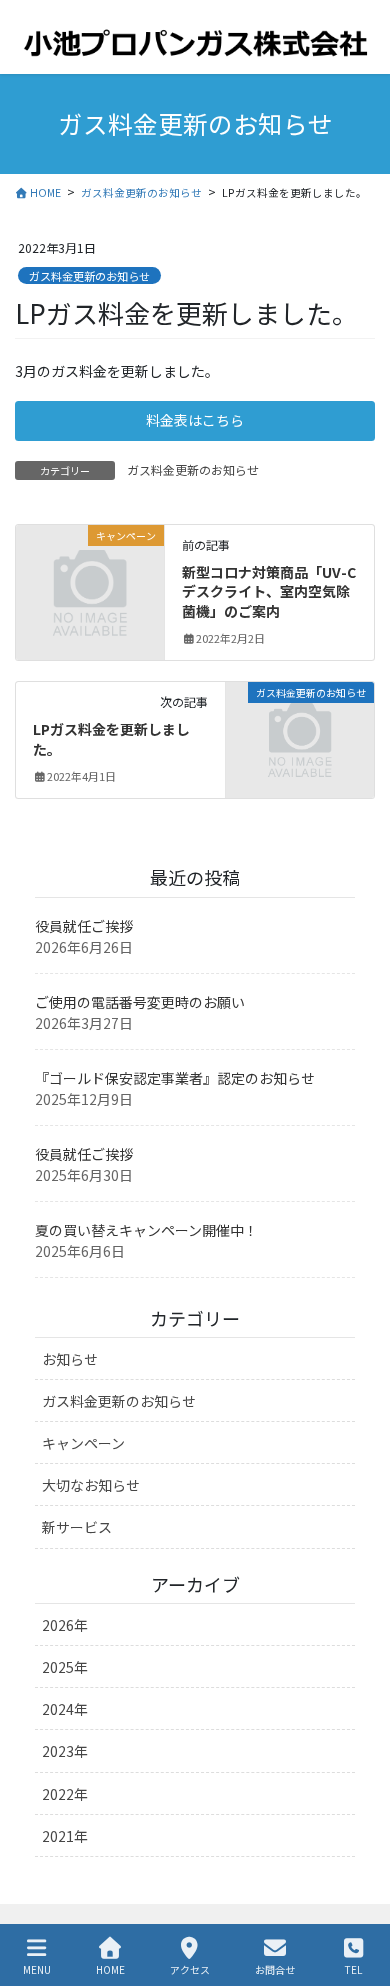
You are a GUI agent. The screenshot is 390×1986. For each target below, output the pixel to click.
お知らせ (70, 1359)
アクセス (190, 1969)
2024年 (65, 1709)
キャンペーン (83, 1443)
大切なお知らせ (91, 1485)
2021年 (65, 1836)
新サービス (77, 1527)
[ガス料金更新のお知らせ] (300, 726)
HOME (110, 1969)
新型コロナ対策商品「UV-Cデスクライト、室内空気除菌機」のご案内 (269, 591)
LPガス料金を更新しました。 (111, 739)
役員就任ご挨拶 (84, 926)
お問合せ (275, 1969)
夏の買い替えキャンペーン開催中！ (146, 1230)
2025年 (65, 1667)
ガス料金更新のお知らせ (89, 276)
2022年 (65, 1794)
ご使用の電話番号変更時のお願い (140, 1002)
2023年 (65, 1751)
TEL (353, 1969)
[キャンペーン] (90, 568)
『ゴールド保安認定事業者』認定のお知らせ (175, 1078)
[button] (195, 421)
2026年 (65, 1625)
